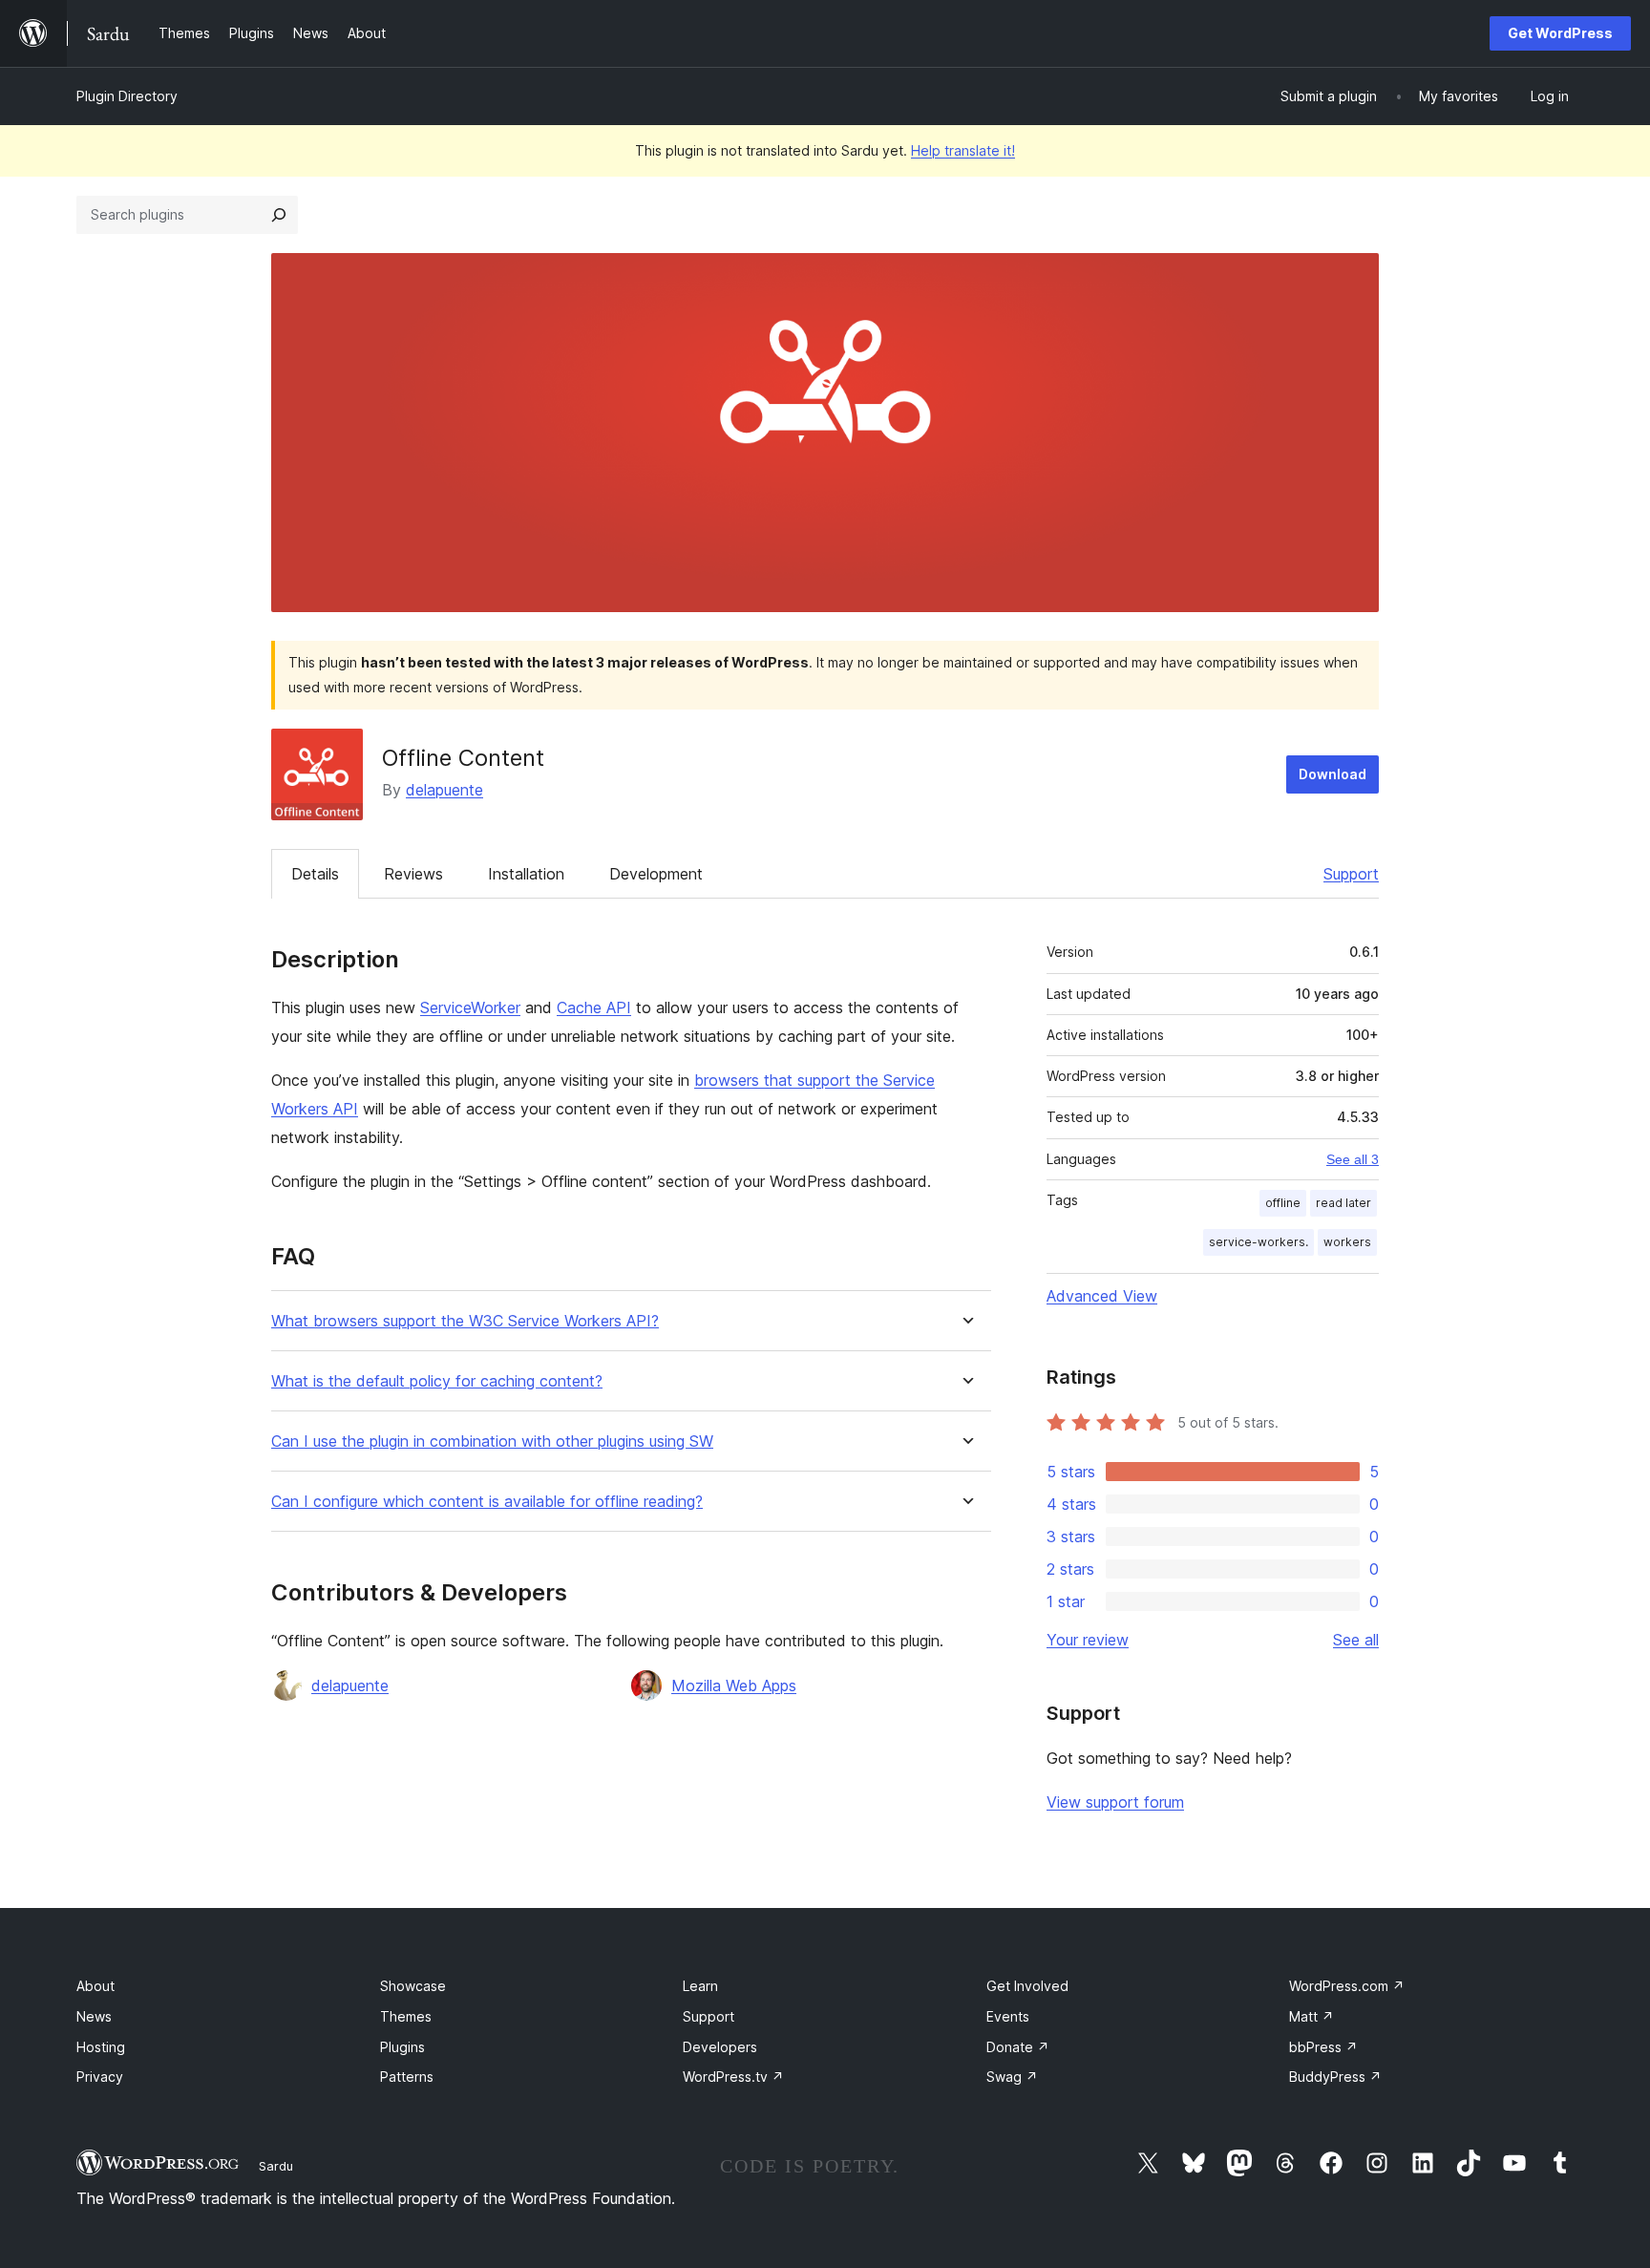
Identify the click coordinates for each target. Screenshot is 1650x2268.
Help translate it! (963, 150)
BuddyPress (1335, 2077)
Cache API (594, 1007)
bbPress (1323, 2047)
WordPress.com (1347, 1986)
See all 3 (1353, 1159)
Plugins (402, 2047)
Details (315, 874)
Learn (700, 1986)
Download (1333, 774)
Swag (1012, 2077)
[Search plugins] (279, 215)
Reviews (413, 874)
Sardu (276, 2166)
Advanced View (1102, 1296)
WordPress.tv (733, 2077)
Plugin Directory (127, 96)
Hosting (101, 2047)
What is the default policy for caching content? (437, 1381)
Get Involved (1027, 1986)
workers (1347, 1242)
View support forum (1115, 1802)
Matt (1312, 2016)
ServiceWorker (470, 1007)
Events (1008, 2016)
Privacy (100, 2077)
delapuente (444, 790)
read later (1343, 1203)
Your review (1088, 1640)
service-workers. (1259, 1242)
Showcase (413, 1986)
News (94, 2016)
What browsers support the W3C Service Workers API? (465, 1321)
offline (1283, 1203)
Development (656, 874)
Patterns (407, 2077)
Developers (720, 2047)
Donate (1018, 2047)
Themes (406, 2016)
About (95, 1986)
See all (1356, 1640)
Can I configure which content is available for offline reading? (487, 1502)
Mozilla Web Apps (734, 1685)
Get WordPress (1560, 33)
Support (1351, 874)
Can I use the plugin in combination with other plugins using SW (492, 1441)
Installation (526, 874)
